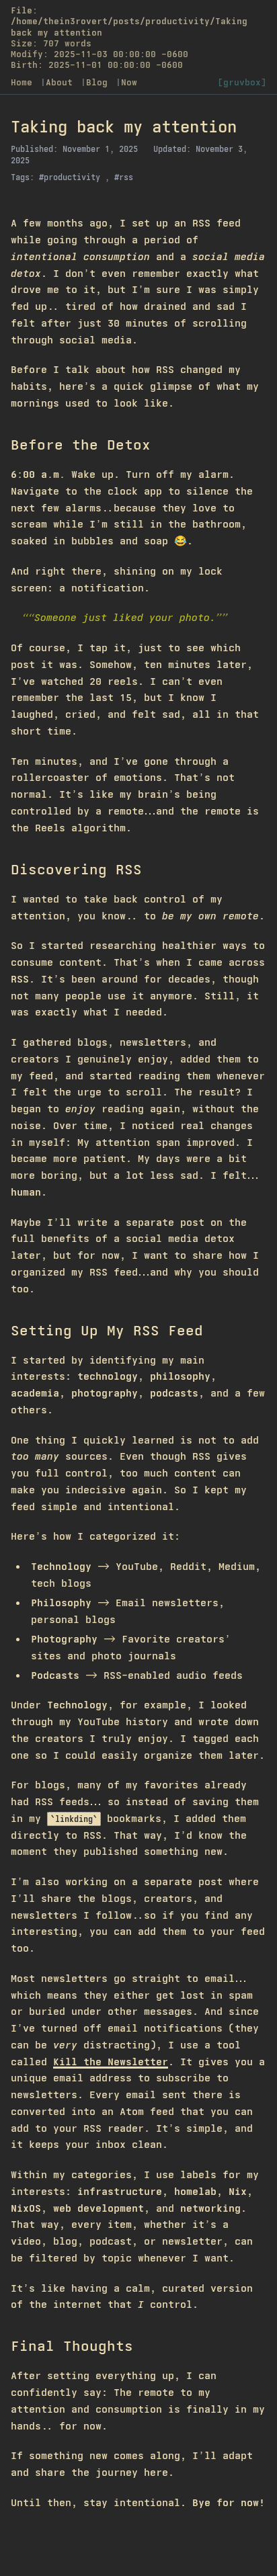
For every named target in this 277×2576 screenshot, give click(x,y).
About (62, 82)
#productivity (72, 177)
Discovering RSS (76, 869)
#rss (124, 177)
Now (129, 82)
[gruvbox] (242, 82)
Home (24, 82)
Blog (100, 82)
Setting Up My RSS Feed (107, 1330)
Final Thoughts (72, 2346)
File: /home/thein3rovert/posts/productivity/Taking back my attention (129, 22)
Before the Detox (81, 445)
